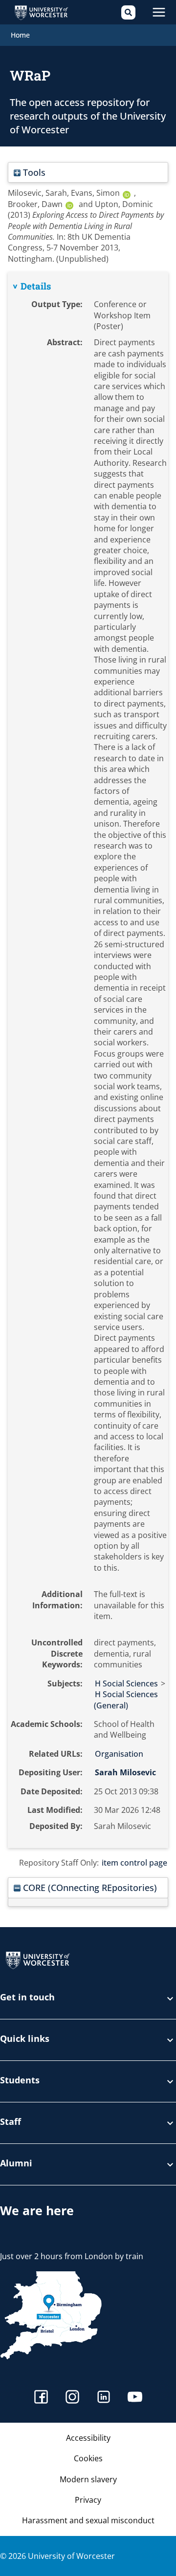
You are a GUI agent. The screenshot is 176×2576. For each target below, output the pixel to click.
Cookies (88, 2458)
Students (20, 2081)
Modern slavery (88, 2479)
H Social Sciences (126, 1683)
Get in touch (27, 1998)
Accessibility (88, 2438)
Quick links (25, 2039)
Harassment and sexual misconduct (88, 2520)
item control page (134, 1863)
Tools (33, 172)
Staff (11, 2122)
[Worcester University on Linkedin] (104, 2398)
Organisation (119, 1754)
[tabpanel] (88, 1060)
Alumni (16, 2164)
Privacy (88, 2500)
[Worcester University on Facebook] (41, 2398)
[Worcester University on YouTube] (135, 2398)
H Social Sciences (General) (126, 1700)
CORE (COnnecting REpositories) (89, 1887)
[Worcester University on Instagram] (72, 2398)
